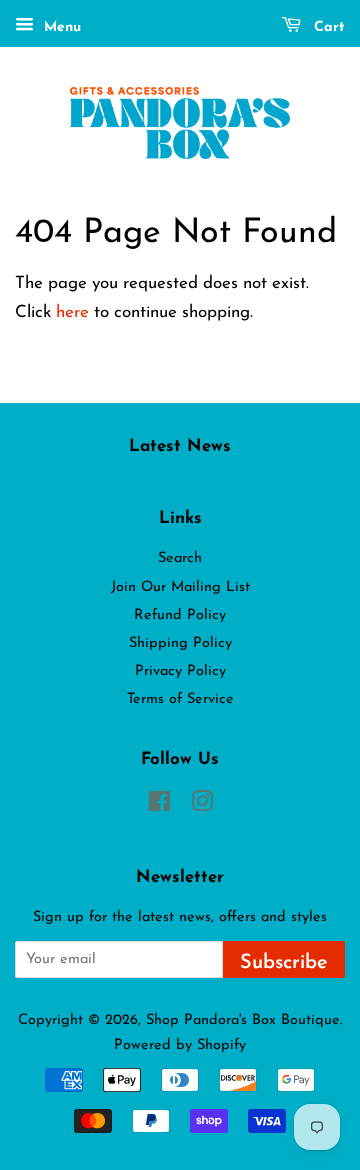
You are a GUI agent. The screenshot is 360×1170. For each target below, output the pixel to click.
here (72, 312)
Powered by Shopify (180, 1045)
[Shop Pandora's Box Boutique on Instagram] (202, 806)
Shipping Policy (180, 643)
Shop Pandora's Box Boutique (243, 1020)
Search (180, 558)
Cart (327, 27)
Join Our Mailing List (180, 587)
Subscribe (284, 963)
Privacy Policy (180, 671)
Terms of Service (180, 699)
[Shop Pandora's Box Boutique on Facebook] (159, 806)
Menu (60, 27)
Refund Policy (180, 615)
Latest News (180, 446)
